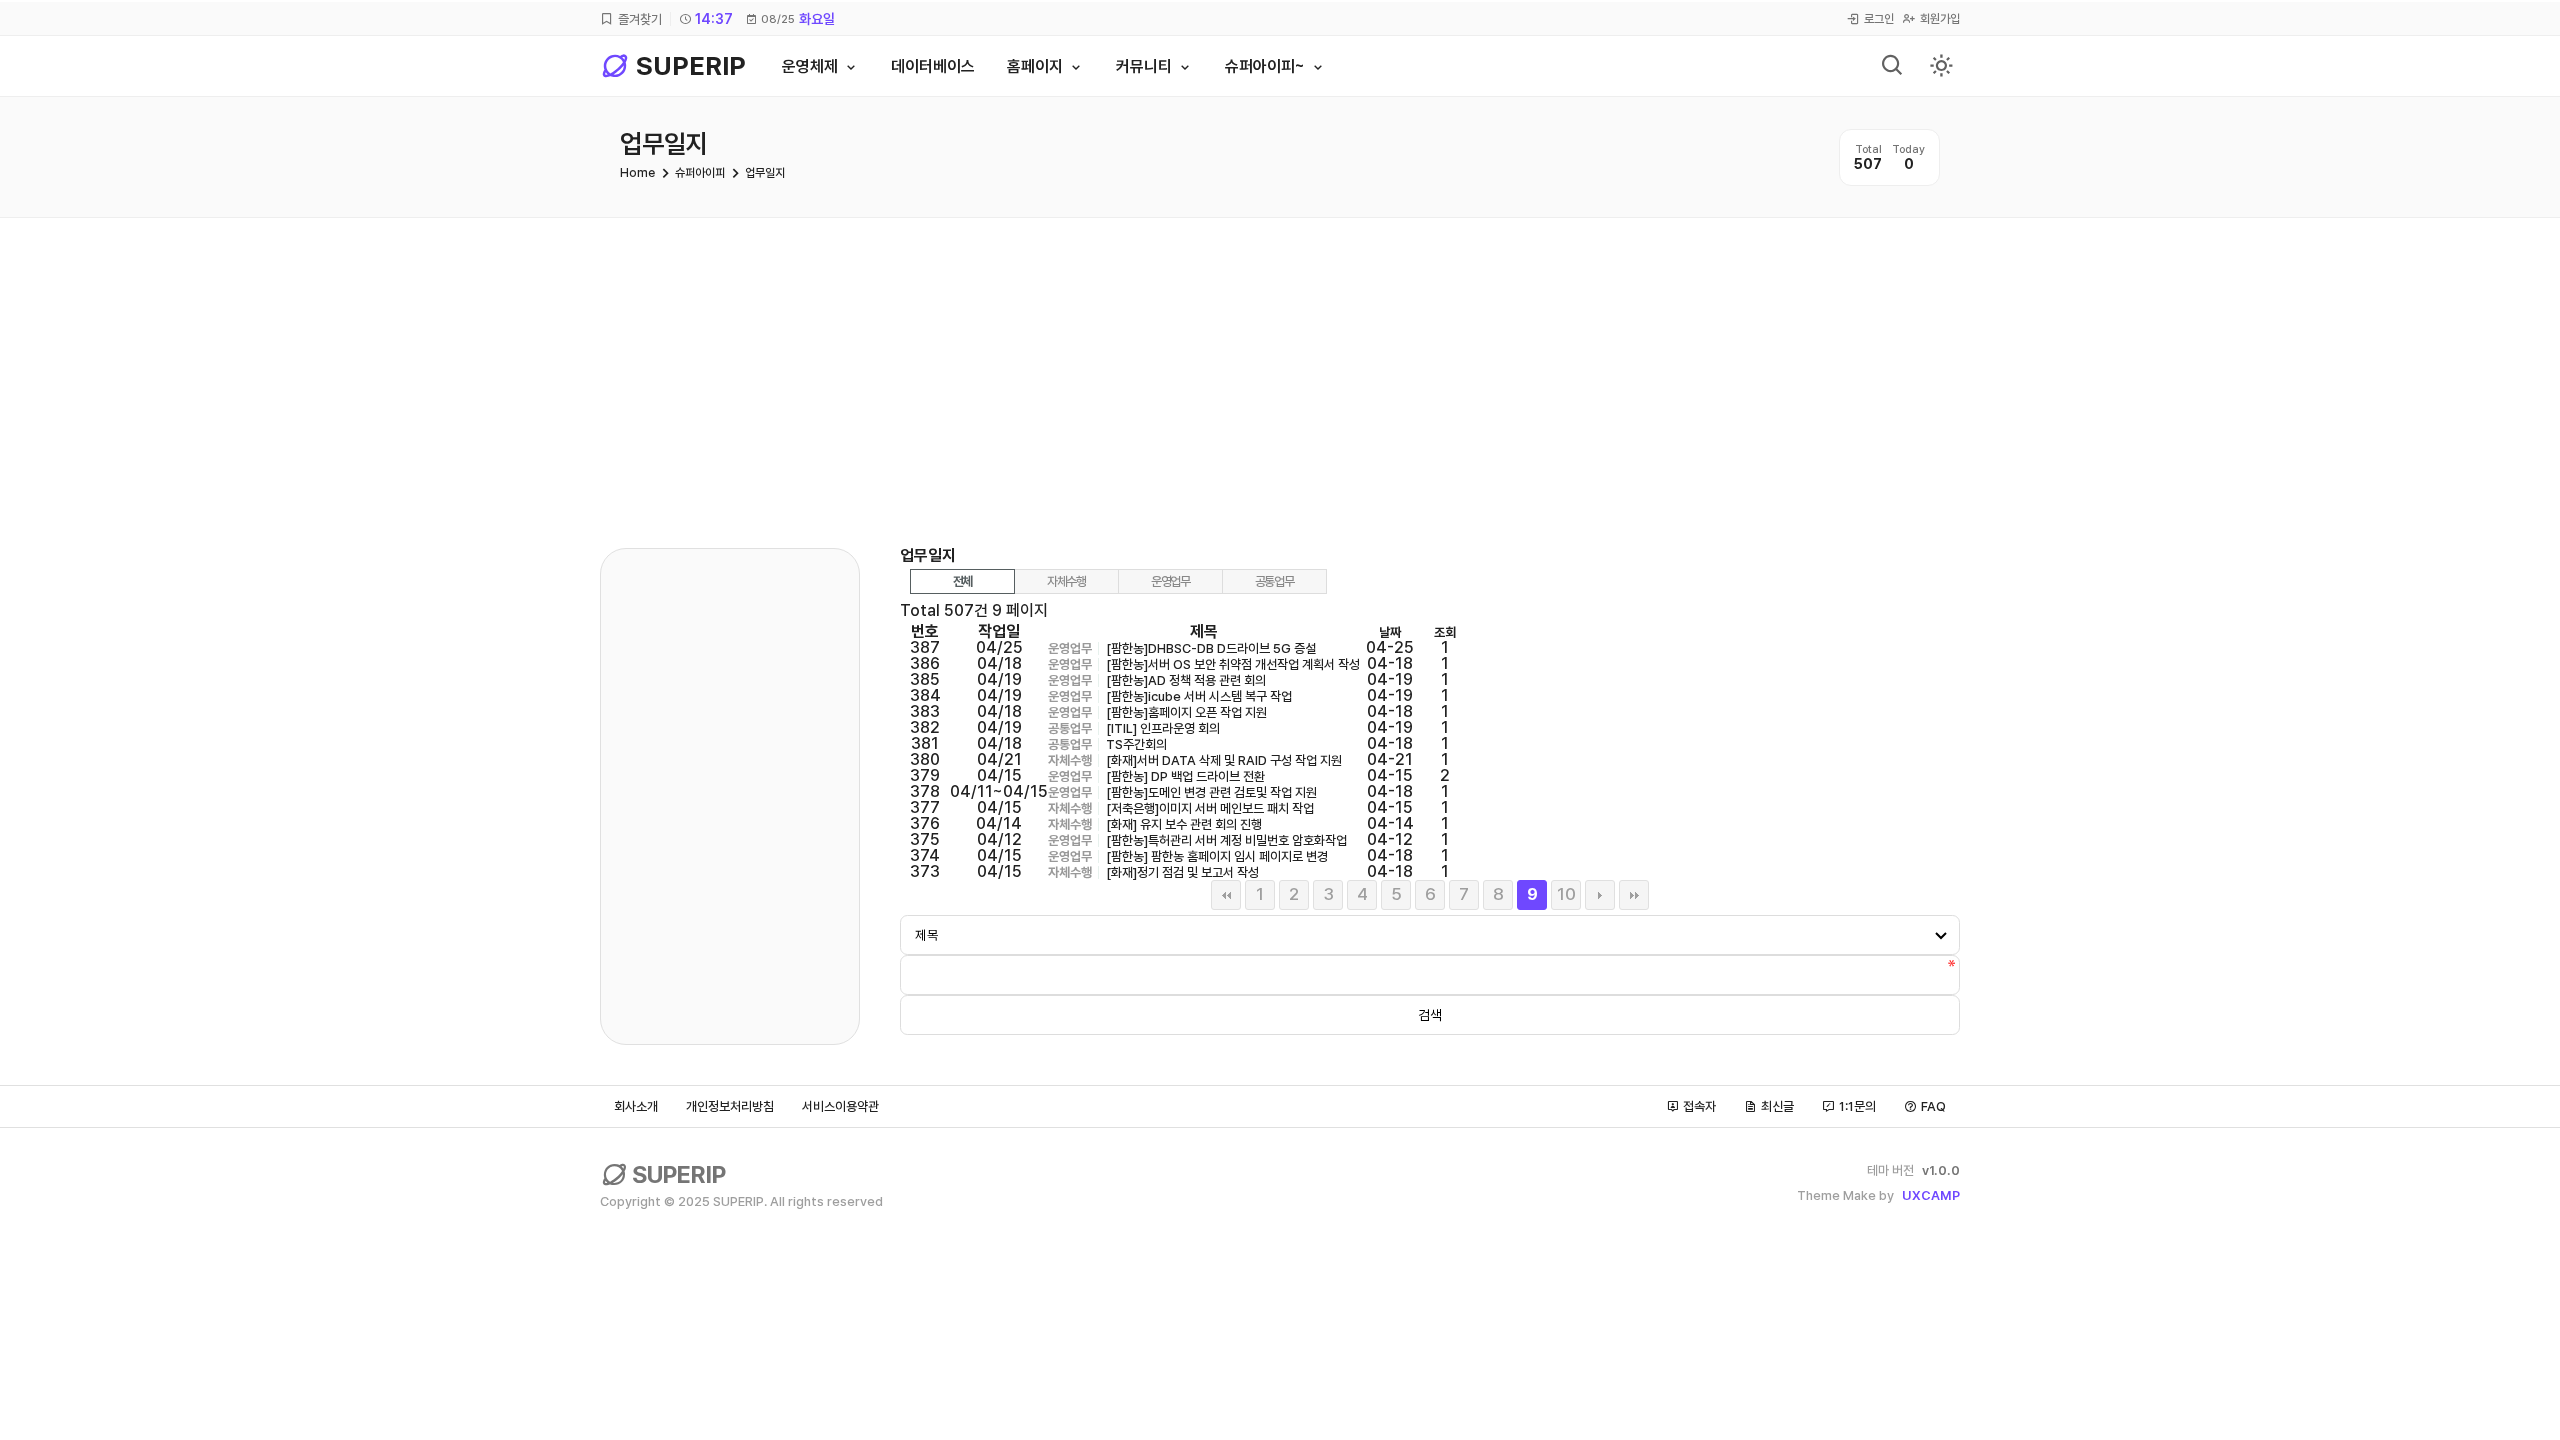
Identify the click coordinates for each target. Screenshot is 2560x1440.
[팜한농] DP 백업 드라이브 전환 (1185, 776)
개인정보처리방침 (730, 1106)
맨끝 (1634, 895)
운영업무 (1170, 581)
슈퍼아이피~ (1265, 66)
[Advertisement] (1280, 368)
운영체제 (810, 66)
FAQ (1933, 1106)
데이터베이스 (933, 66)
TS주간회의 (1136, 744)
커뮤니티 (1144, 66)
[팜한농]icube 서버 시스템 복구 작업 (1199, 696)
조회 (1445, 632)
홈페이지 (1035, 66)
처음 (1226, 895)
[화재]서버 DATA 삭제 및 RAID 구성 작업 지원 (1224, 760)
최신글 (1777, 1106)
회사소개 (636, 1106)
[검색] (1893, 66)
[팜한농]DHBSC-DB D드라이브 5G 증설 (1211, 648)
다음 (1600, 895)
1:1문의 (1857, 1106)
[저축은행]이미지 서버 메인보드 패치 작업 (1210, 808)
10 (1566, 894)
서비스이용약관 (840, 1106)
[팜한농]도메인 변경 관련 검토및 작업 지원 (1211, 792)
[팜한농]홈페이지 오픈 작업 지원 (1186, 712)
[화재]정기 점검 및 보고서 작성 (1182, 872)
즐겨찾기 (640, 19)
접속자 (1699, 1106)
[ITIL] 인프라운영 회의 (1163, 728)
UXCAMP (1931, 1195)
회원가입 (1940, 19)
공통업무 (1274, 581)
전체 (962, 581)
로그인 (1879, 19)
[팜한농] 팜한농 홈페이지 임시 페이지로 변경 (1217, 856)
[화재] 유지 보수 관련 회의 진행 (1184, 824)
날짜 (1390, 632)
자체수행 (1066, 581)
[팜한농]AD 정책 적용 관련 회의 (1186, 680)
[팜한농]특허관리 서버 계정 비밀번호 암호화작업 (1226, 840)
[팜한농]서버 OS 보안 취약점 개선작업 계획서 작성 (1233, 664)
